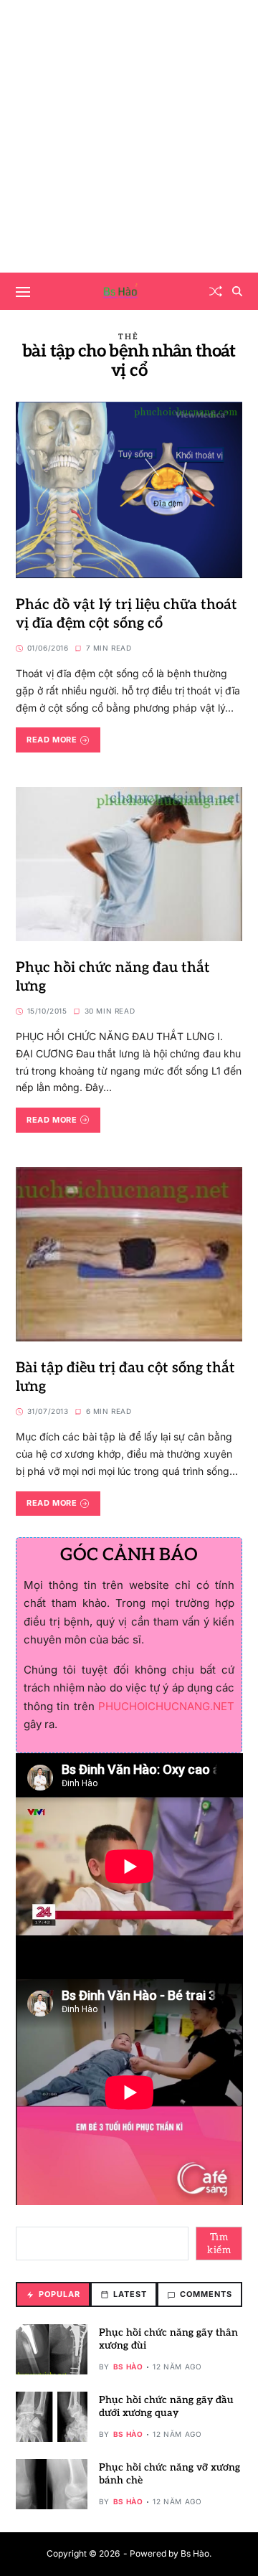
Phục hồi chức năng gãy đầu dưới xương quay (166, 2406)
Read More (52, 740)
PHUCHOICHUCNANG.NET (166, 1706)
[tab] (53, 2294)
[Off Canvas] (23, 292)
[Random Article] (216, 291)
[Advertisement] (129, 136)
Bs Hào (128, 2367)
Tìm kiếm (219, 2244)
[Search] (237, 291)
